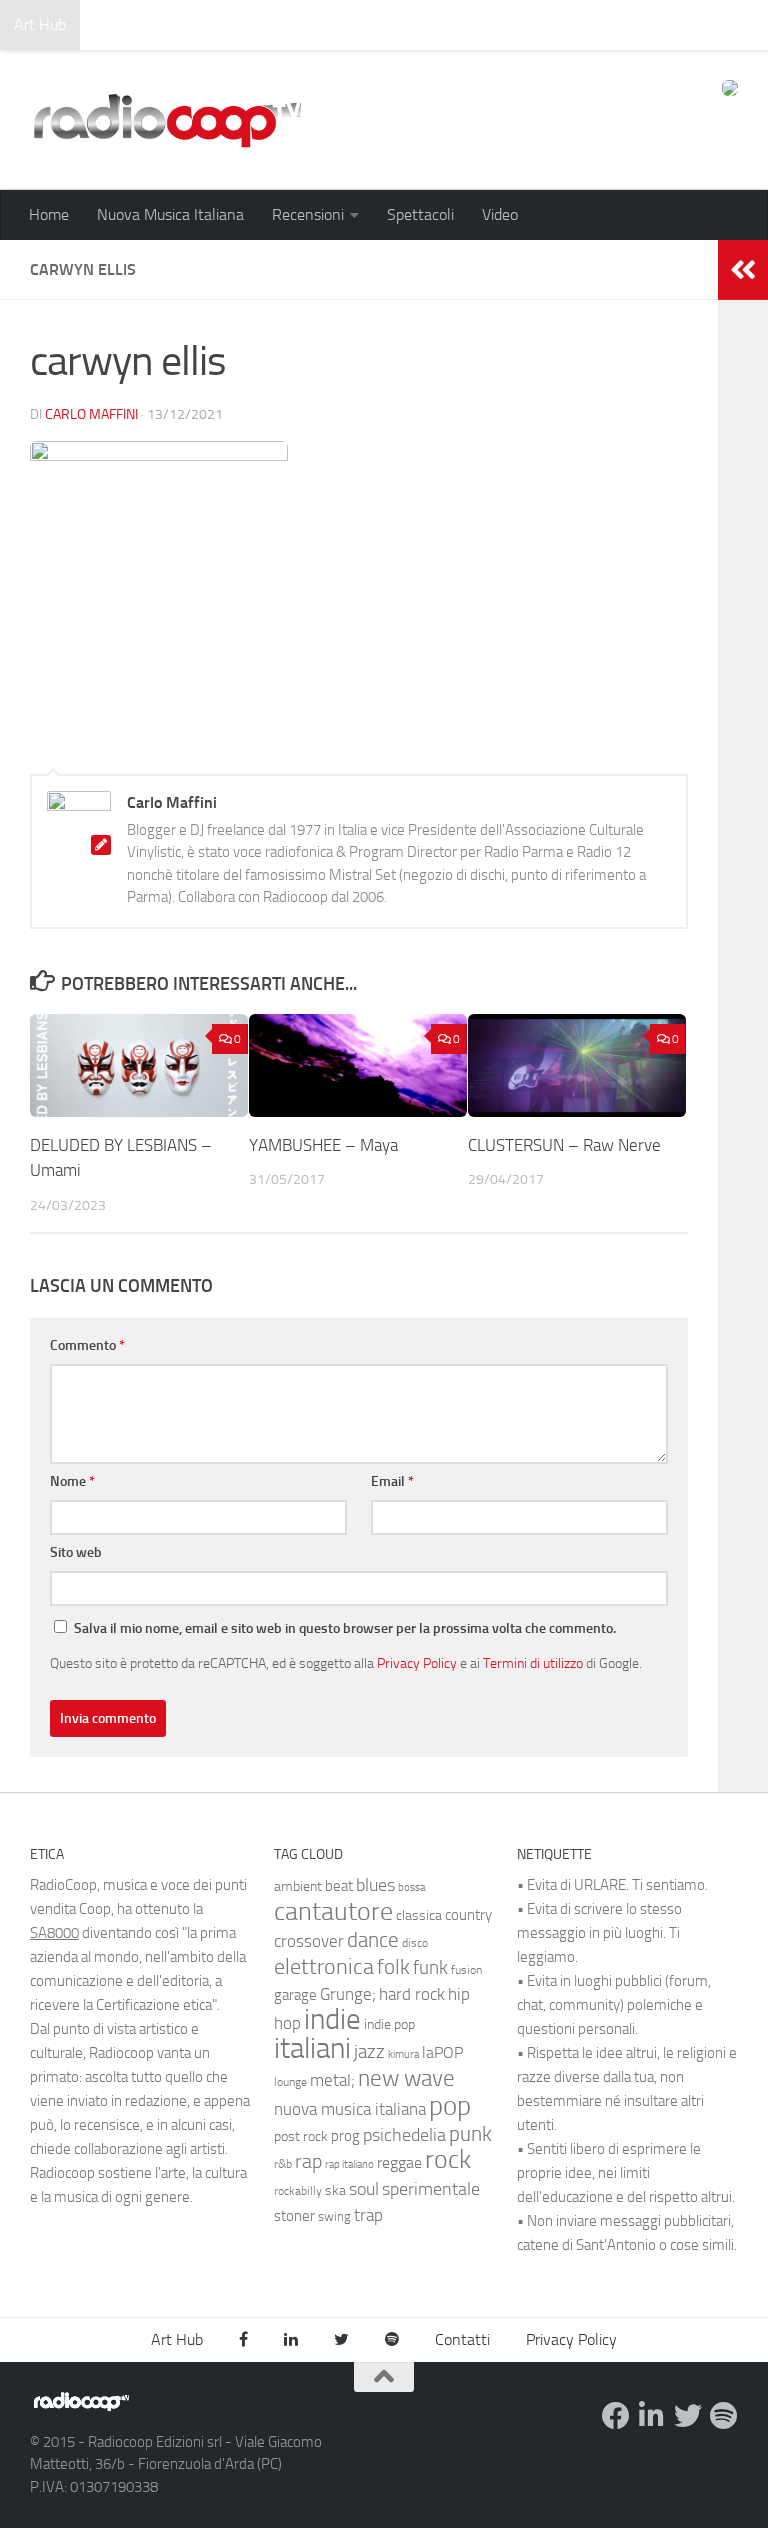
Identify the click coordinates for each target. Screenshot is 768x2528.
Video (500, 214)
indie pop (389, 2024)
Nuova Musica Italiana (170, 214)
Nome (72, 1481)
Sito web (76, 1552)
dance (373, 1939)
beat (339, 1886)
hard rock (412, 1994)
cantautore (333, 1911)
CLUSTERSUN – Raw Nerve (564, 1145)
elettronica (324, 1966)
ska (335, 2190)
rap (308, 2161)
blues (375, 1885)
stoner (294, 2216)
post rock (301, 2136)
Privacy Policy (417, 1663)
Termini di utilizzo (533, 1663)
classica (419, 1915)
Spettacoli (420, 214)
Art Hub (40, 24)
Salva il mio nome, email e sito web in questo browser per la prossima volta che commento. (345, 1628)
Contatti (462, 2339)
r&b (283, 2163)
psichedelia (404, 2135)
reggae (399, 2162)
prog (345, 2136)
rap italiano (349, 2164)
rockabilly (298, 2191)
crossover (309, 1941)
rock (448, 2159)
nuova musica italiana (350, 2109)
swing (334, 2216)
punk (470, 2134)
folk (393, 1967)
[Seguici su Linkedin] (652, 2416)
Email (392, 1481)
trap (368, 2215)
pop (450, 2106)
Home (49, 214)
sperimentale (431, 2189)
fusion (466, 1969)
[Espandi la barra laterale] (743, 270)
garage (295, 1995)
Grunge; (348, 1994)
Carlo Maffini (91, 414)
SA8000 (54, 1933)
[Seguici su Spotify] (724, 2416)
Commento (87, 1345)
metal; (332, 2080)
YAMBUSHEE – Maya (323, 1145)
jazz (369, 2052)
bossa (411, 1887)
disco (415, 1943)
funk (430, 1968)
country (468, 1915)
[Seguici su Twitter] (688, 2416)
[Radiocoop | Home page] (167, 120)
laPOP (442, 2053)
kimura (403, 2054)
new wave (406, 2078)
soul (364, 2189)
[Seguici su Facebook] (616, 2416)
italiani (312, 2048)
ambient (298, 1886)
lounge (290, 2082)
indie (332, 2019)
